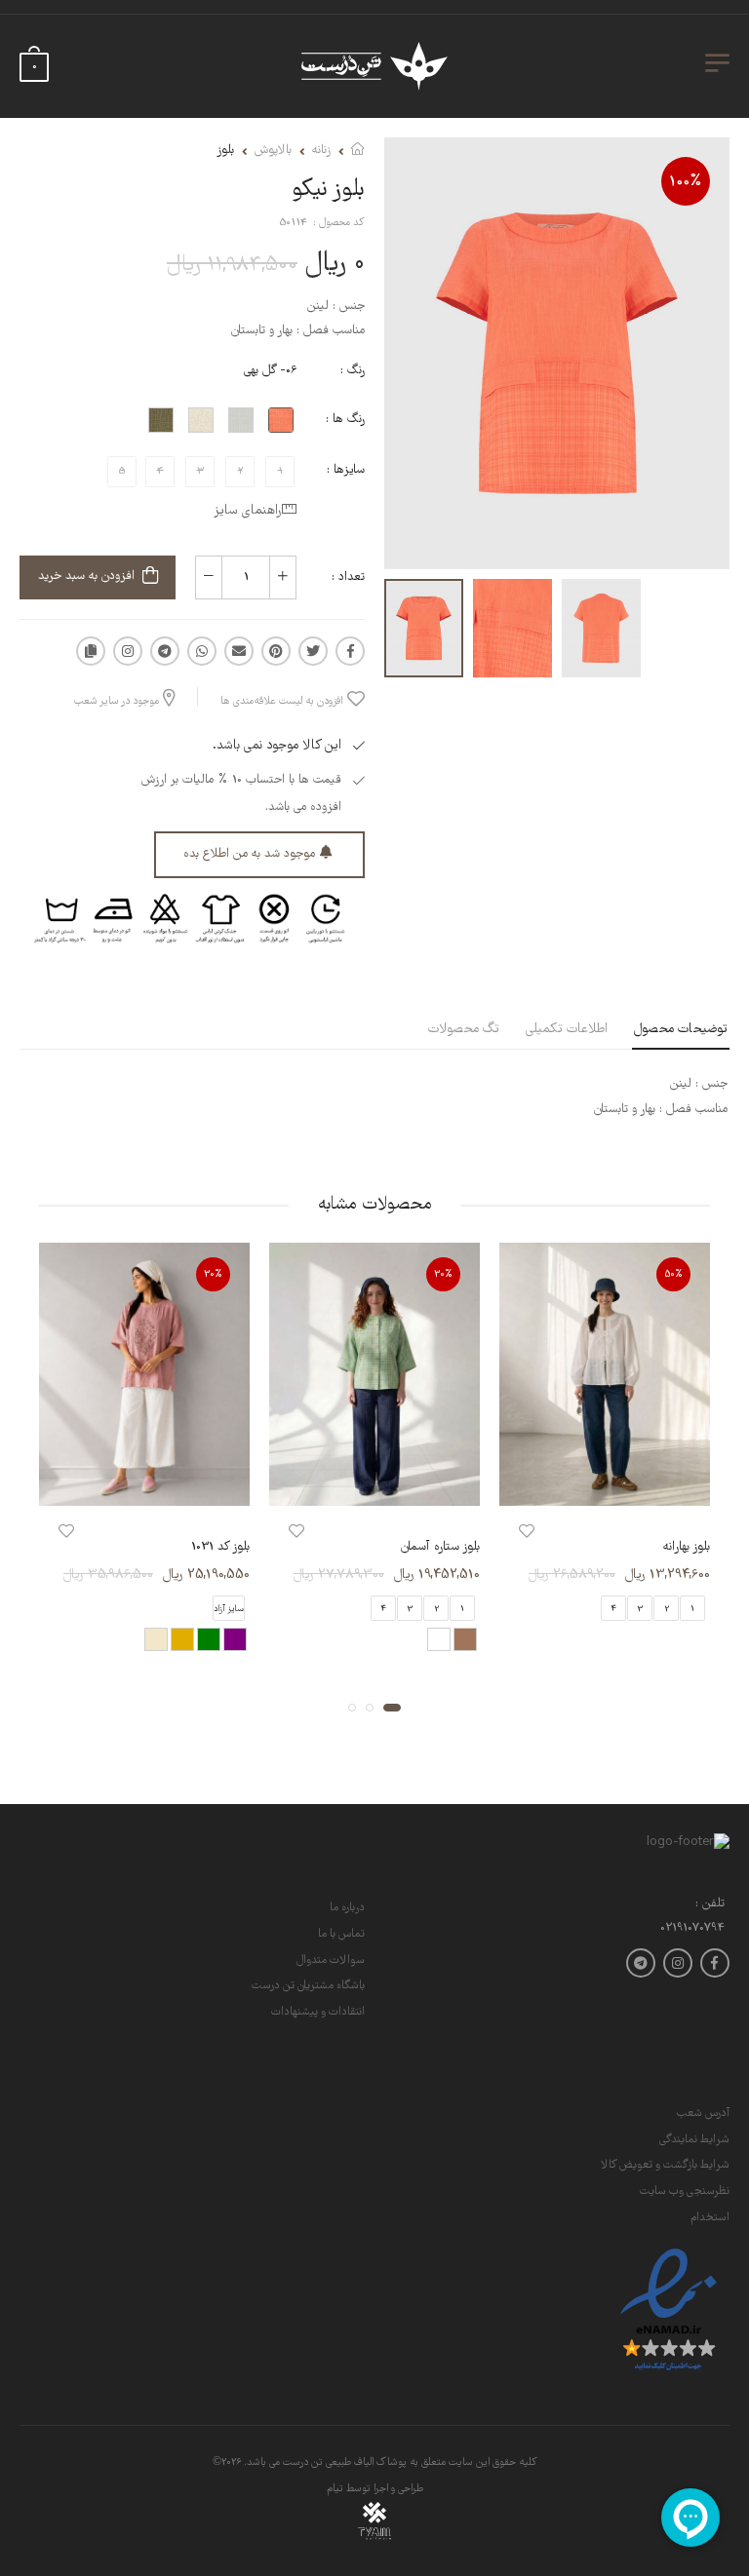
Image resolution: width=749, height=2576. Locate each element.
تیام (335, 2489)
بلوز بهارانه (687, 1548)
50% (674, 1274)
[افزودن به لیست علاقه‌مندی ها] (527, 1533)
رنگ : (353, 371)
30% (443, 1274)
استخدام (710, 2218)
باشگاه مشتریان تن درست (308, 1986)
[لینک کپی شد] (91, 651)
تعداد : (348, 577)
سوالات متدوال (331, 1961)
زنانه (321, 151)
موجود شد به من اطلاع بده (249, 854)
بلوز (225, 151)
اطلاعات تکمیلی (567, 1029)
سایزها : (346, 470)
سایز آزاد (229, 1609)
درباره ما (347, 1908)
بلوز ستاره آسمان (440, 1548)
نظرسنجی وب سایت (685, 2192)
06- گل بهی (270, 371)
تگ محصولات (464, 1029)
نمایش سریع (605, 1482)
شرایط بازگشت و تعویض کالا (665, 2165)
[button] (392, 1708)
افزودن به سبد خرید (86, 577)
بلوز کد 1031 (220, 1548)
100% (686, 182)
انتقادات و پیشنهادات (318, 2012)
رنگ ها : (345, 420)
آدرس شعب (703, 2114)
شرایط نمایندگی (694, 2140)
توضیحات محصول (681, 1029)
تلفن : (710, 1905)
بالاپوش (273, 151)
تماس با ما (341, 1934)
